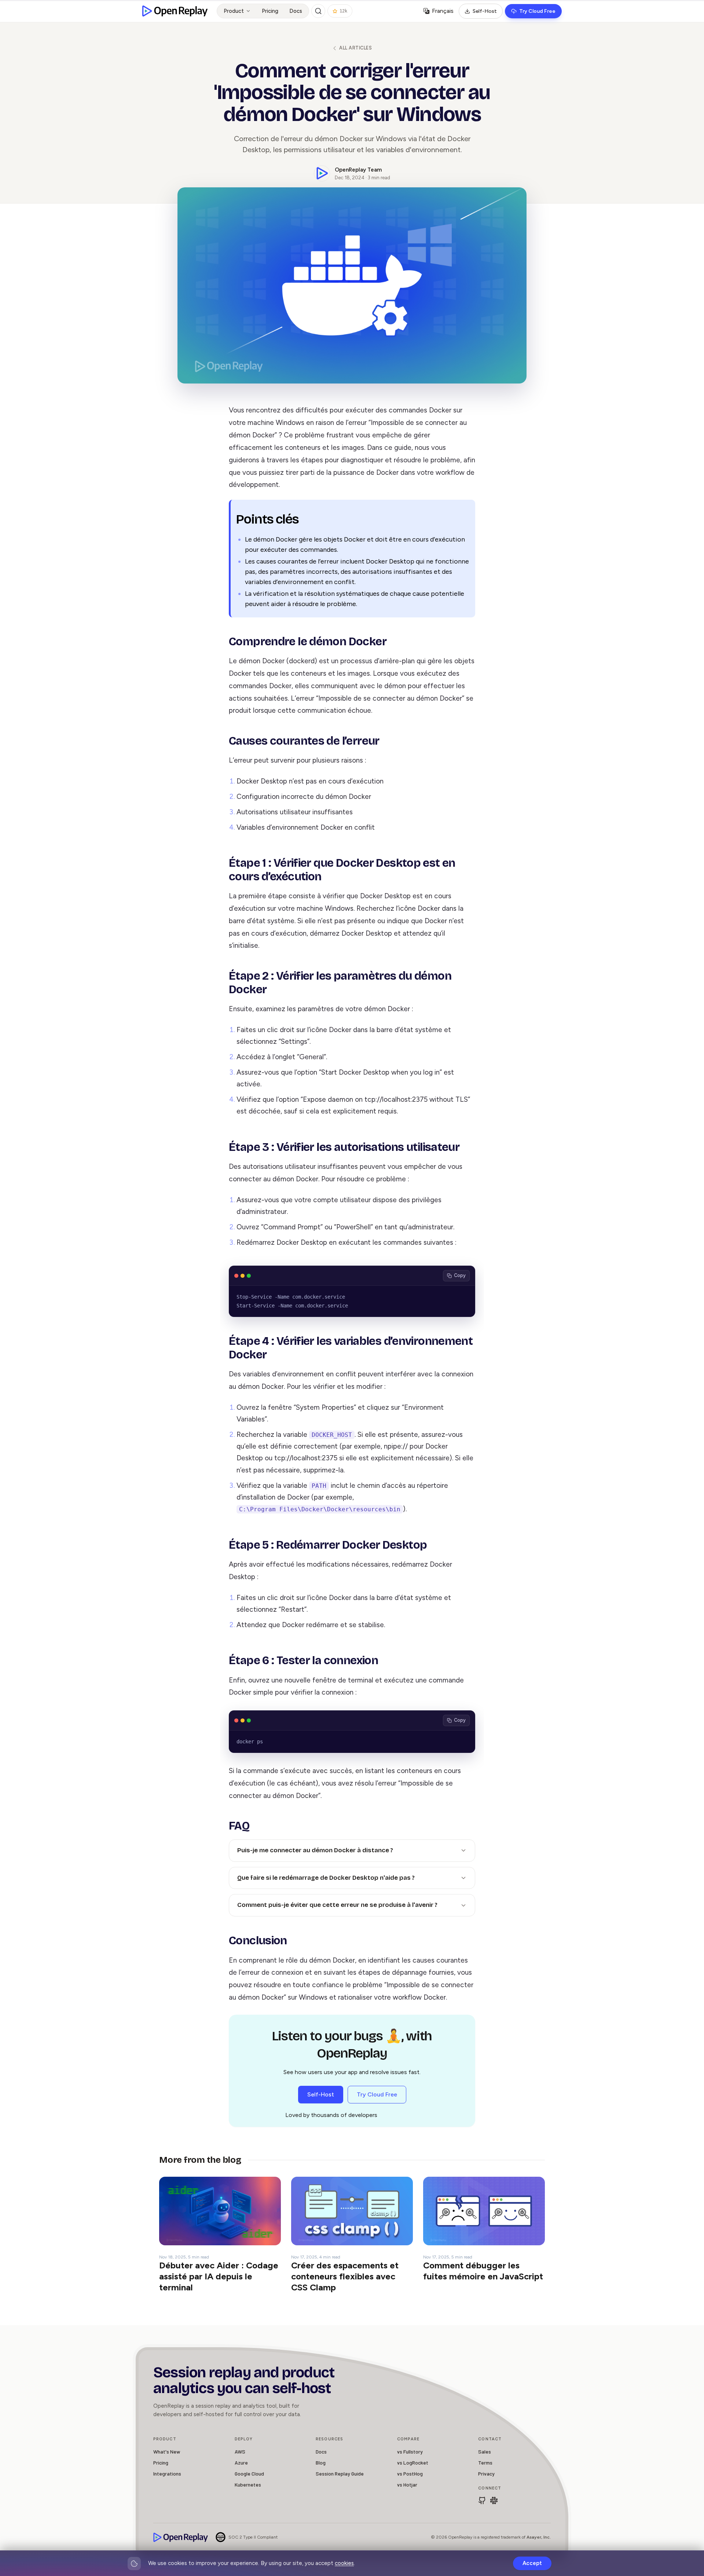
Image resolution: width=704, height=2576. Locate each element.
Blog (321, 2463)
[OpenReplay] (181, 2537)
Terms (485, 2463)
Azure (241, 2463)
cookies (344, 2563)
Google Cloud (249, 2474)
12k (343, 11)
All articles (355, 48)
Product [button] (234, 11)
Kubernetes (248, 2485)
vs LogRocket (413, 2463)
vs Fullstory (410, 2452)
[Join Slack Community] (494, 2500)
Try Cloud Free (537, 11)
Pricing (270, 11)
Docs (296, 11)
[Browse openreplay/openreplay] (482, 2500)
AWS (240, 2452)
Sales (485, 2452)
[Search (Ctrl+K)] (318, 11)
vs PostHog (410, 2474)
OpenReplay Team (358, 170)
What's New (167, 2452)
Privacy (486, 2474)
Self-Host (485, 11)
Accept (532, 2563)
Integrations (167, 2474)
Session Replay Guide (340, 2474)
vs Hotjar (407, 2485)
